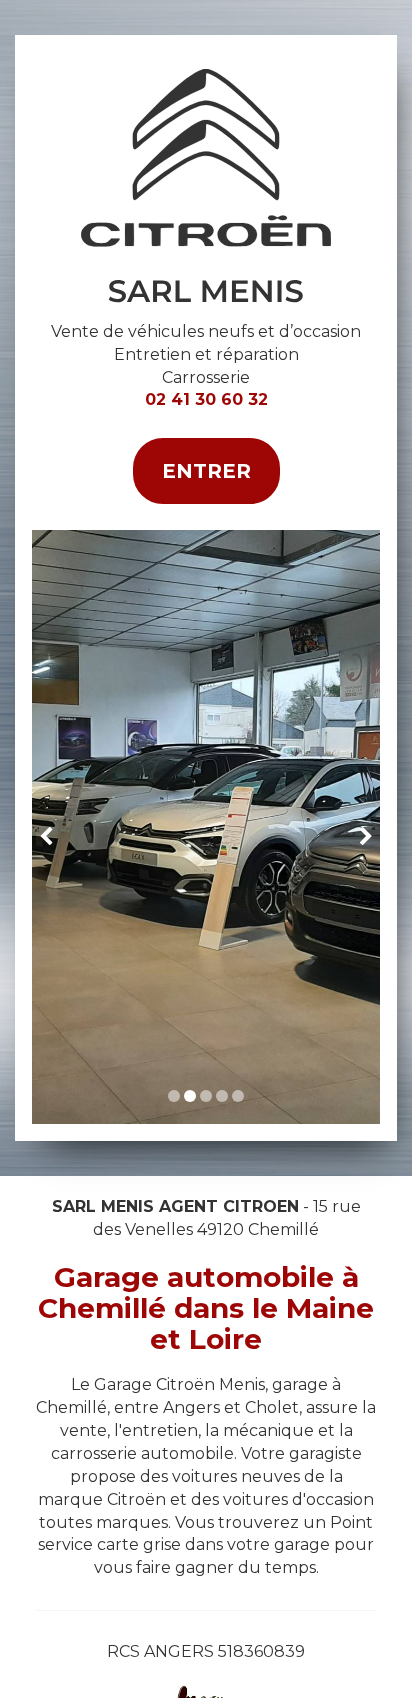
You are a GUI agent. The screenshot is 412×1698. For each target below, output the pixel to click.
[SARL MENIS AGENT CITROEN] (206, 186)
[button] (49, 827)
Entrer (206, 471)
